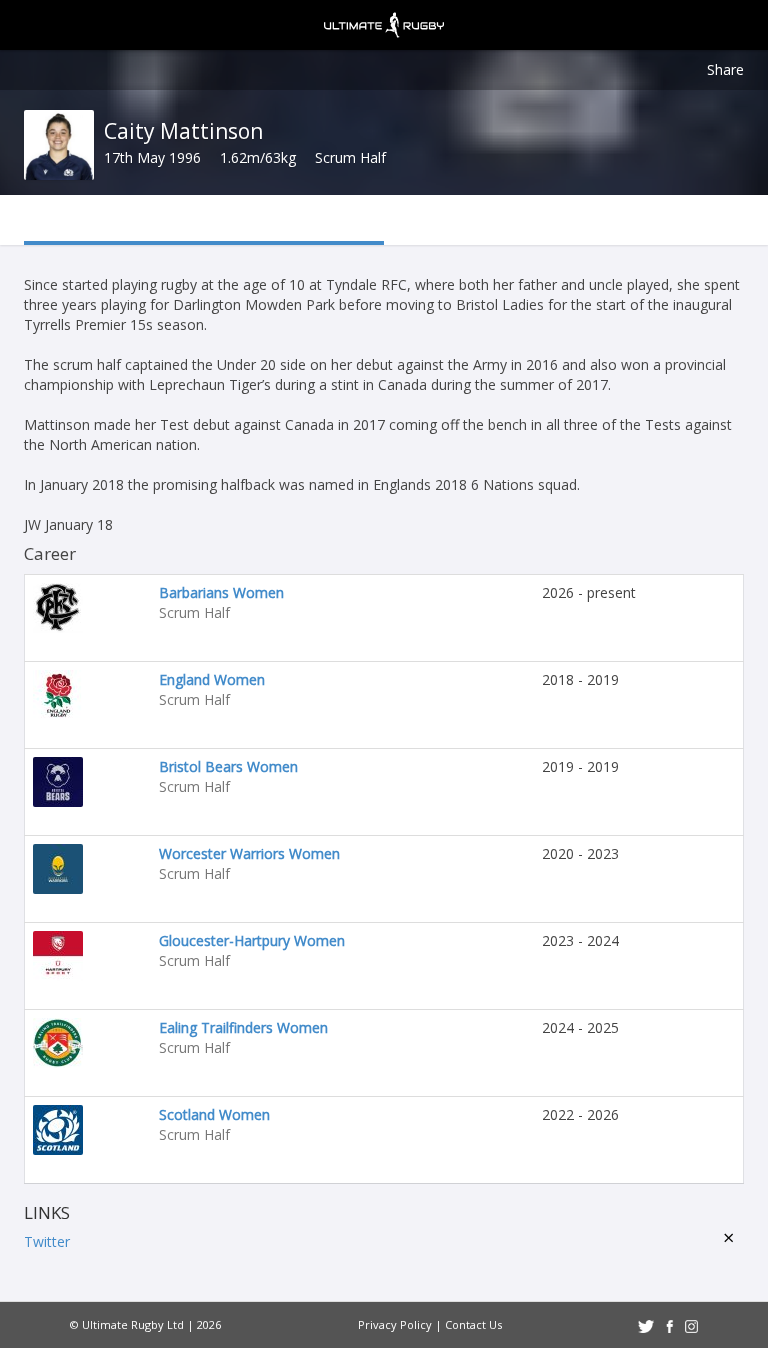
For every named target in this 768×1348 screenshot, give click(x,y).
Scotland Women (214, 1114)
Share (725, 69)
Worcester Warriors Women (249, 853)
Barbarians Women (221, 592)
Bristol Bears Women (228, 766)
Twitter (47, 1241)
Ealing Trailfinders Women (243, 1027)
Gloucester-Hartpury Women (252, 940)
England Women (212, 679)
